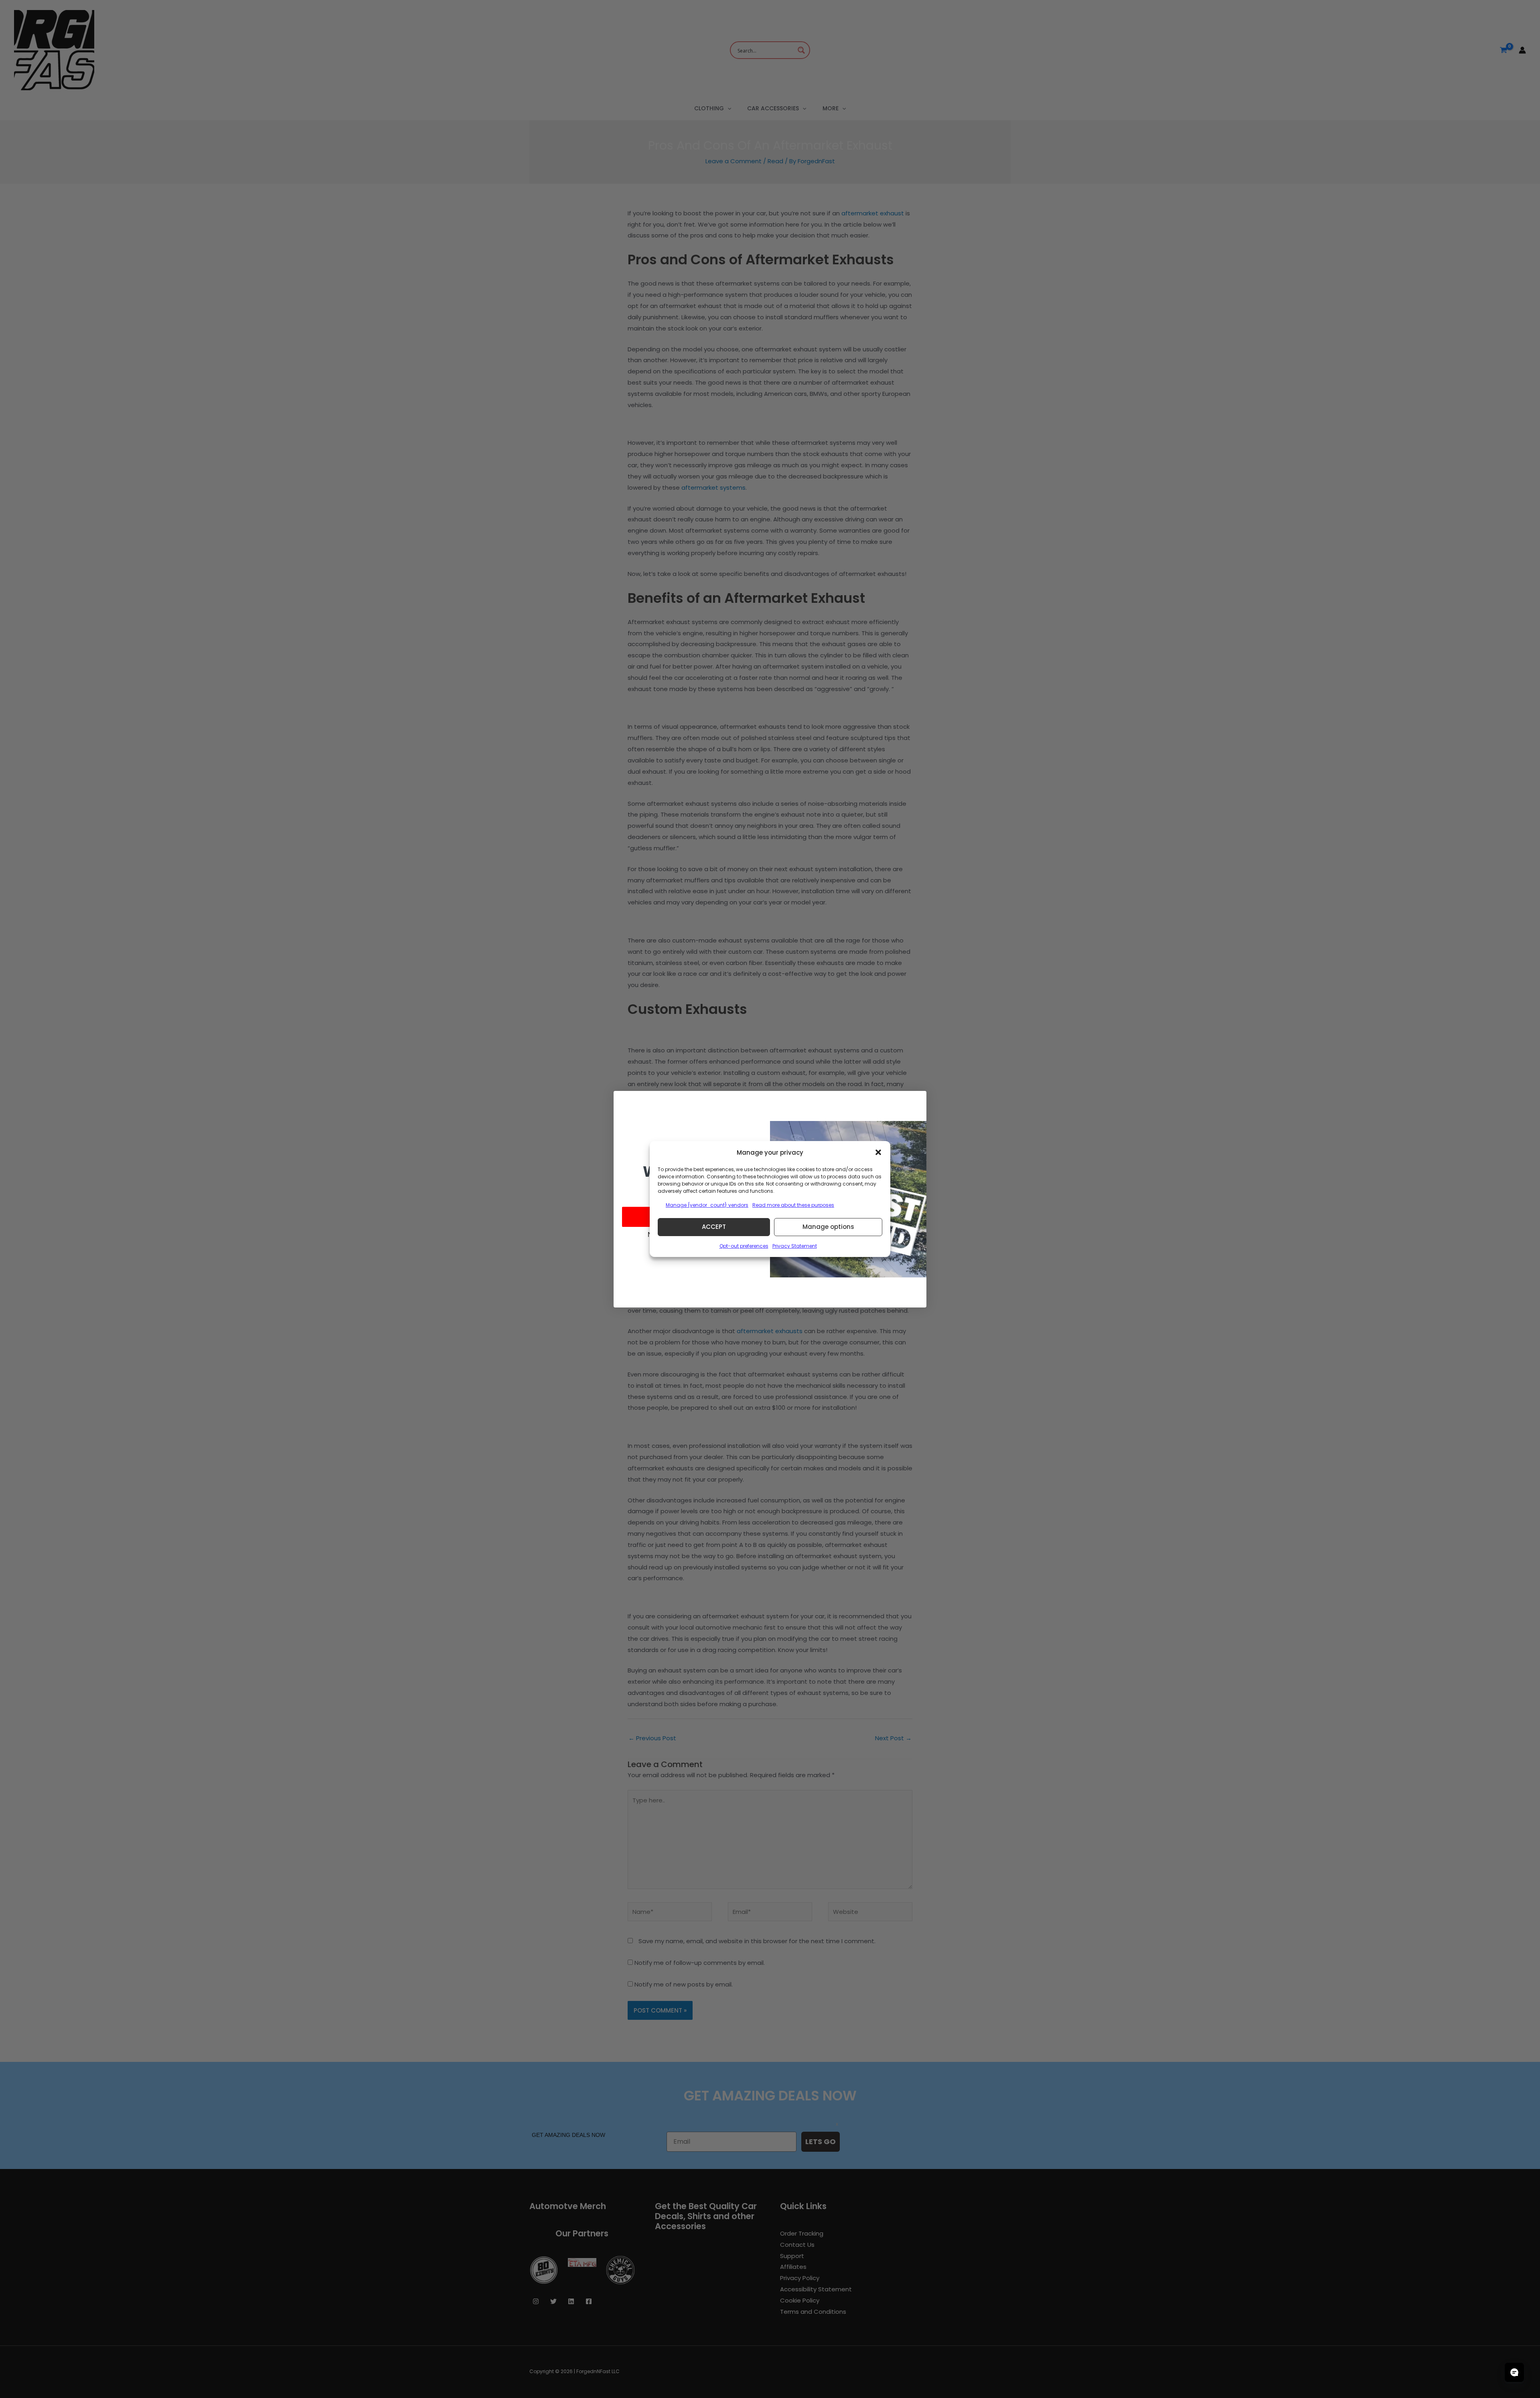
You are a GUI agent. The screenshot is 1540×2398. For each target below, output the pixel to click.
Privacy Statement (795, 1246)
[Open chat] (1514, 2372)
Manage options (828, 1227)
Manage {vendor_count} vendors (707, 1205)
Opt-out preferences (744, 1246)
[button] (878, 1152)
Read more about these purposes (793, 1205)
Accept (714, 1227)
